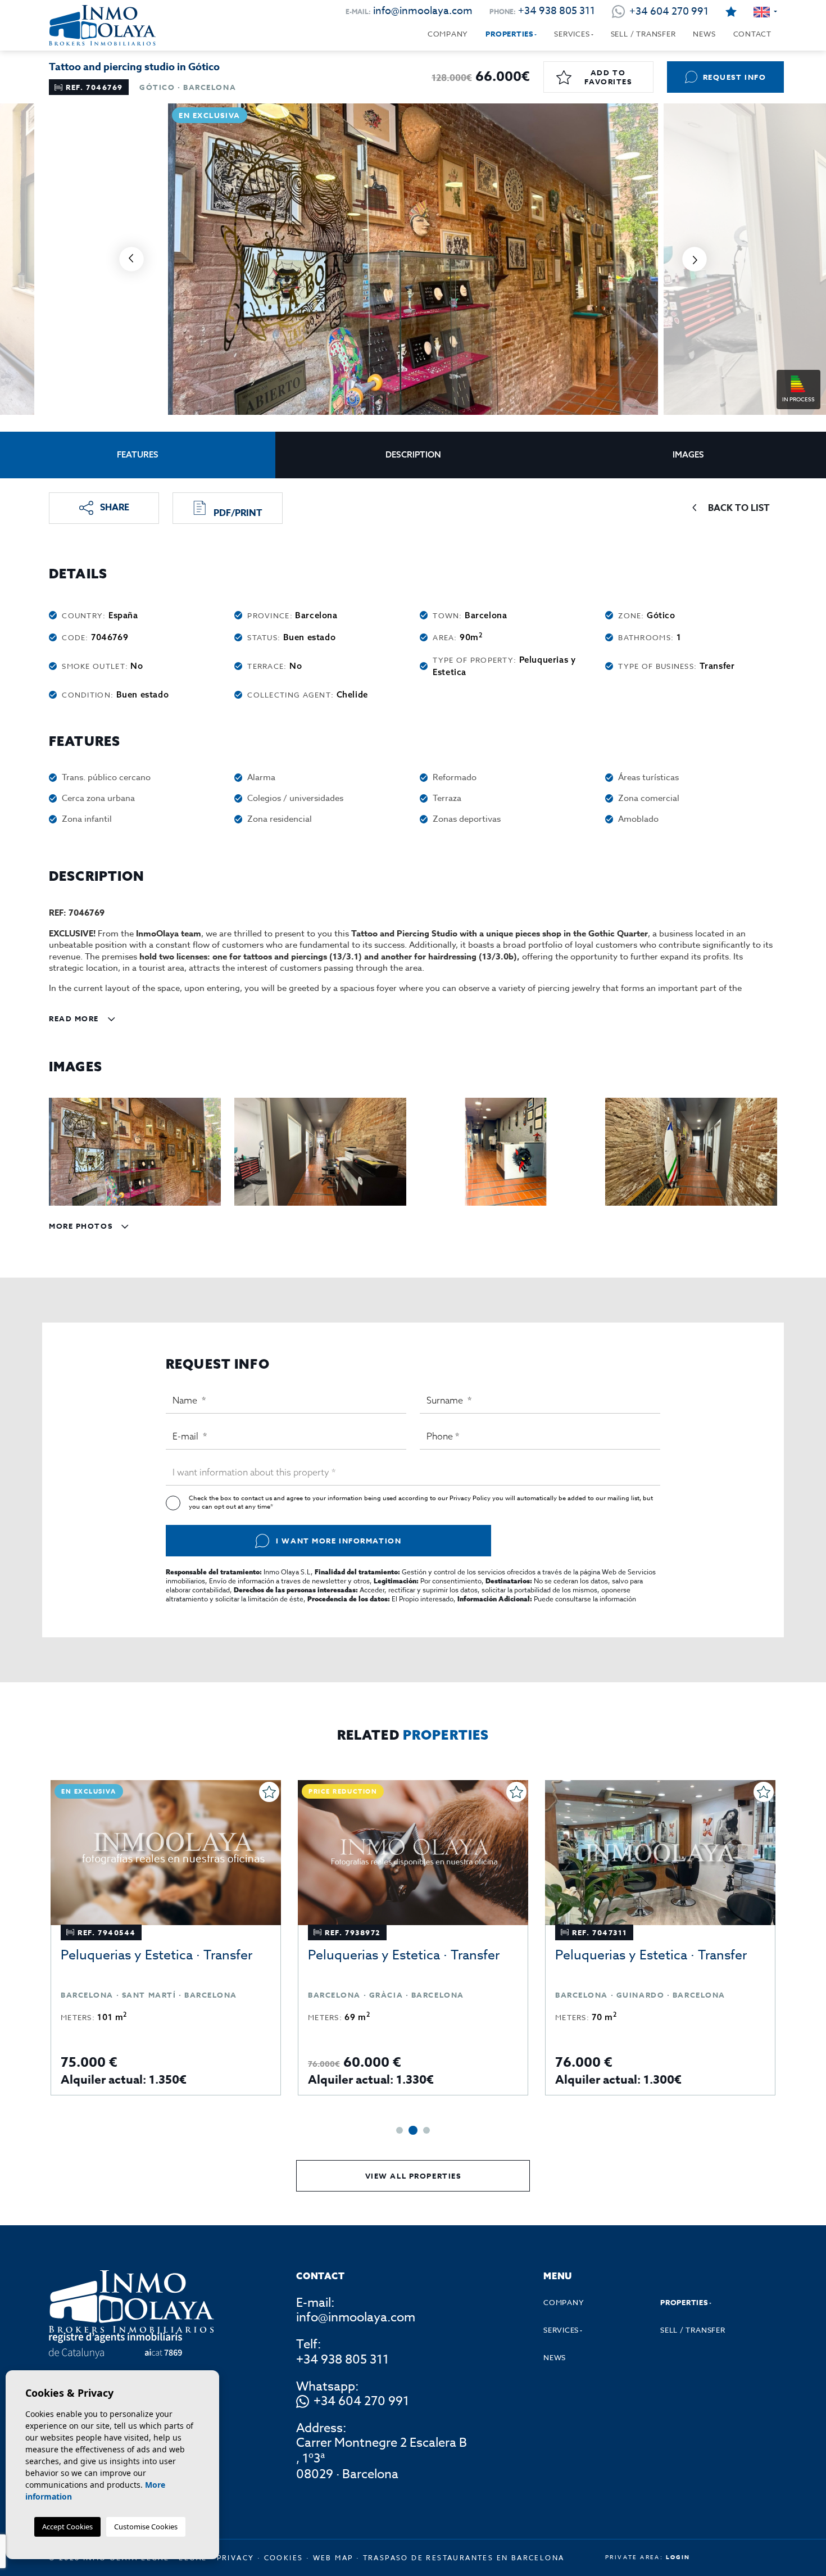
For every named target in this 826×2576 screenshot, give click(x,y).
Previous (131, 259)
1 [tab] (400, 2130)
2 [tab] (412, 2130)
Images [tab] (688, 454)
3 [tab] (425, 2130)
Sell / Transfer (643, 34)
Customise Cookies (146, 2527)
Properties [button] (509, 34)
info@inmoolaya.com (423, 11)
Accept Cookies (67, 2527)
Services (572, 34)
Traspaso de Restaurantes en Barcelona (464, 2558)
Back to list (739, 508)
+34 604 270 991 (361, 2402)
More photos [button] (82, 1226)
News (704, 34)
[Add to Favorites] (56, 1792)
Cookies (284, 2558)
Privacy (236, 2558)
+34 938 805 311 (557, 11)
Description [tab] (413, 454)
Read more (75, 1018)
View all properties (413, 2176)
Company (448, 34)
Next (695, 259)
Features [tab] (138, 454)
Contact (752, 34)
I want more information (339, 1541)
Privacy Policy (471, 1498)
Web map (333, 2558)
